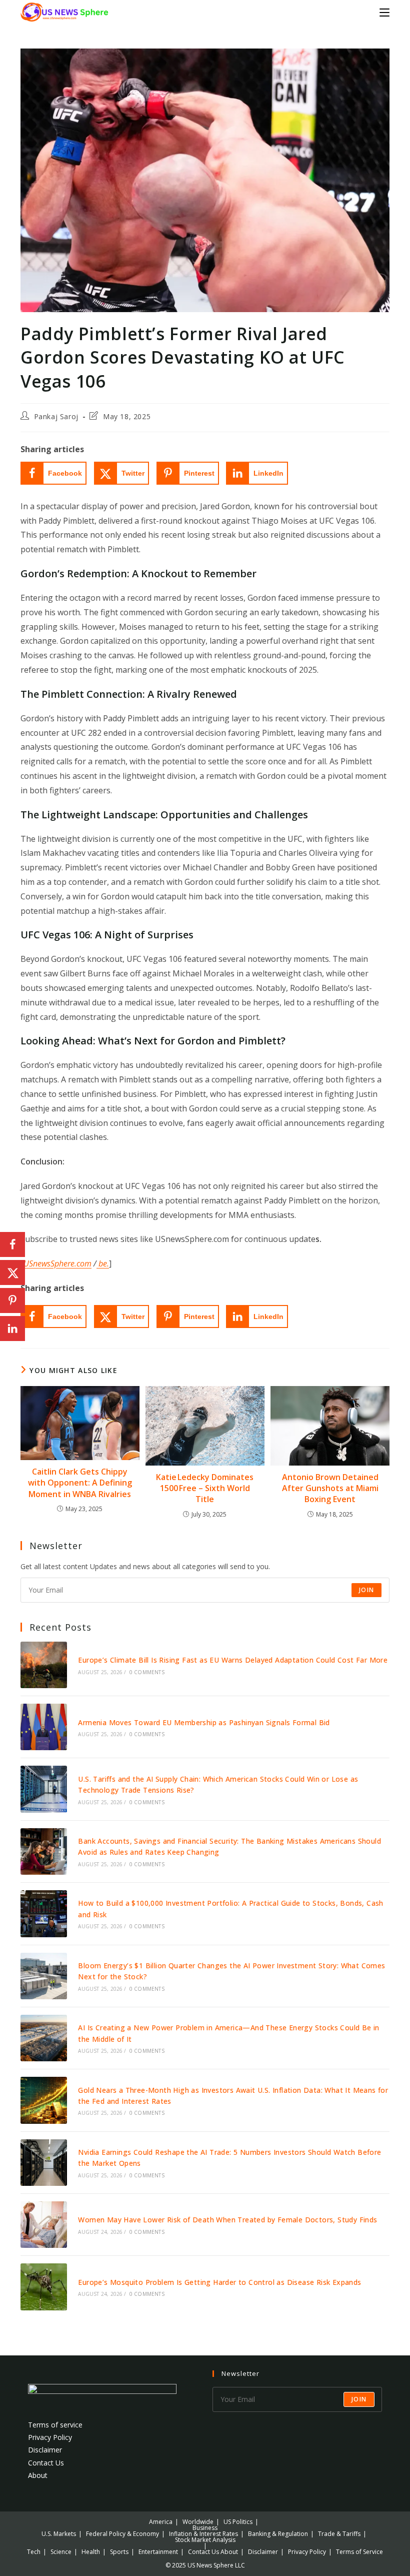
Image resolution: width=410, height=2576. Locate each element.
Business (205, 2528)
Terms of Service (359, 2552)
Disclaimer (45, 2450)
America (161, 2522)
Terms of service (55, 2425)
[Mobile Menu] (384, 12)
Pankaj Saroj (56, 416)
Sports (119, 2552)
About (38, 2475)
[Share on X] (12, 1272)
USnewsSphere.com (57, 1263)
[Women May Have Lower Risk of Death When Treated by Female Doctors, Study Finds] (44, 2225)
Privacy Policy (50, 2437)
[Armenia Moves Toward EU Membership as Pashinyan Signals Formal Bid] (44, 1727)
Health (91, 2552)
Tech (34, 2552)
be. (103, 1263)
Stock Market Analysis (205, 2540)
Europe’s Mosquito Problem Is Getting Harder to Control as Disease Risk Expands (219, 2282)
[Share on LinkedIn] (12, 1329)
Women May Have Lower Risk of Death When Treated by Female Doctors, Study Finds (227, 2220)
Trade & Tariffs (339, 2534)
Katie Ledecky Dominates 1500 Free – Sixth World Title (205, 1488)
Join (366, 1590)
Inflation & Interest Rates (203, 2534)
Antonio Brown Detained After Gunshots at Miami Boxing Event (330, 1488)
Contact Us (46, 2463)
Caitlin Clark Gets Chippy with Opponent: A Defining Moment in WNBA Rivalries (80, 1483)
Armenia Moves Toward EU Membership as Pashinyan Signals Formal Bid (204, 1722)
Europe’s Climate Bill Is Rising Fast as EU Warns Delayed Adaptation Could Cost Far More (233, 1660)
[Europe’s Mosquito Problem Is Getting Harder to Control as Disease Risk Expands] (44, 2287)
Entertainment (158, 2552)
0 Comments (147, 1672)
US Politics (238, 2522)
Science (61, 2552)
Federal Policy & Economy (122, 2534)
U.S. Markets (59, 2534)
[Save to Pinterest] (12, 1301)
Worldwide (198, 2522)
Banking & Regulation (278, 2534)
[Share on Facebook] (12, 1244)
